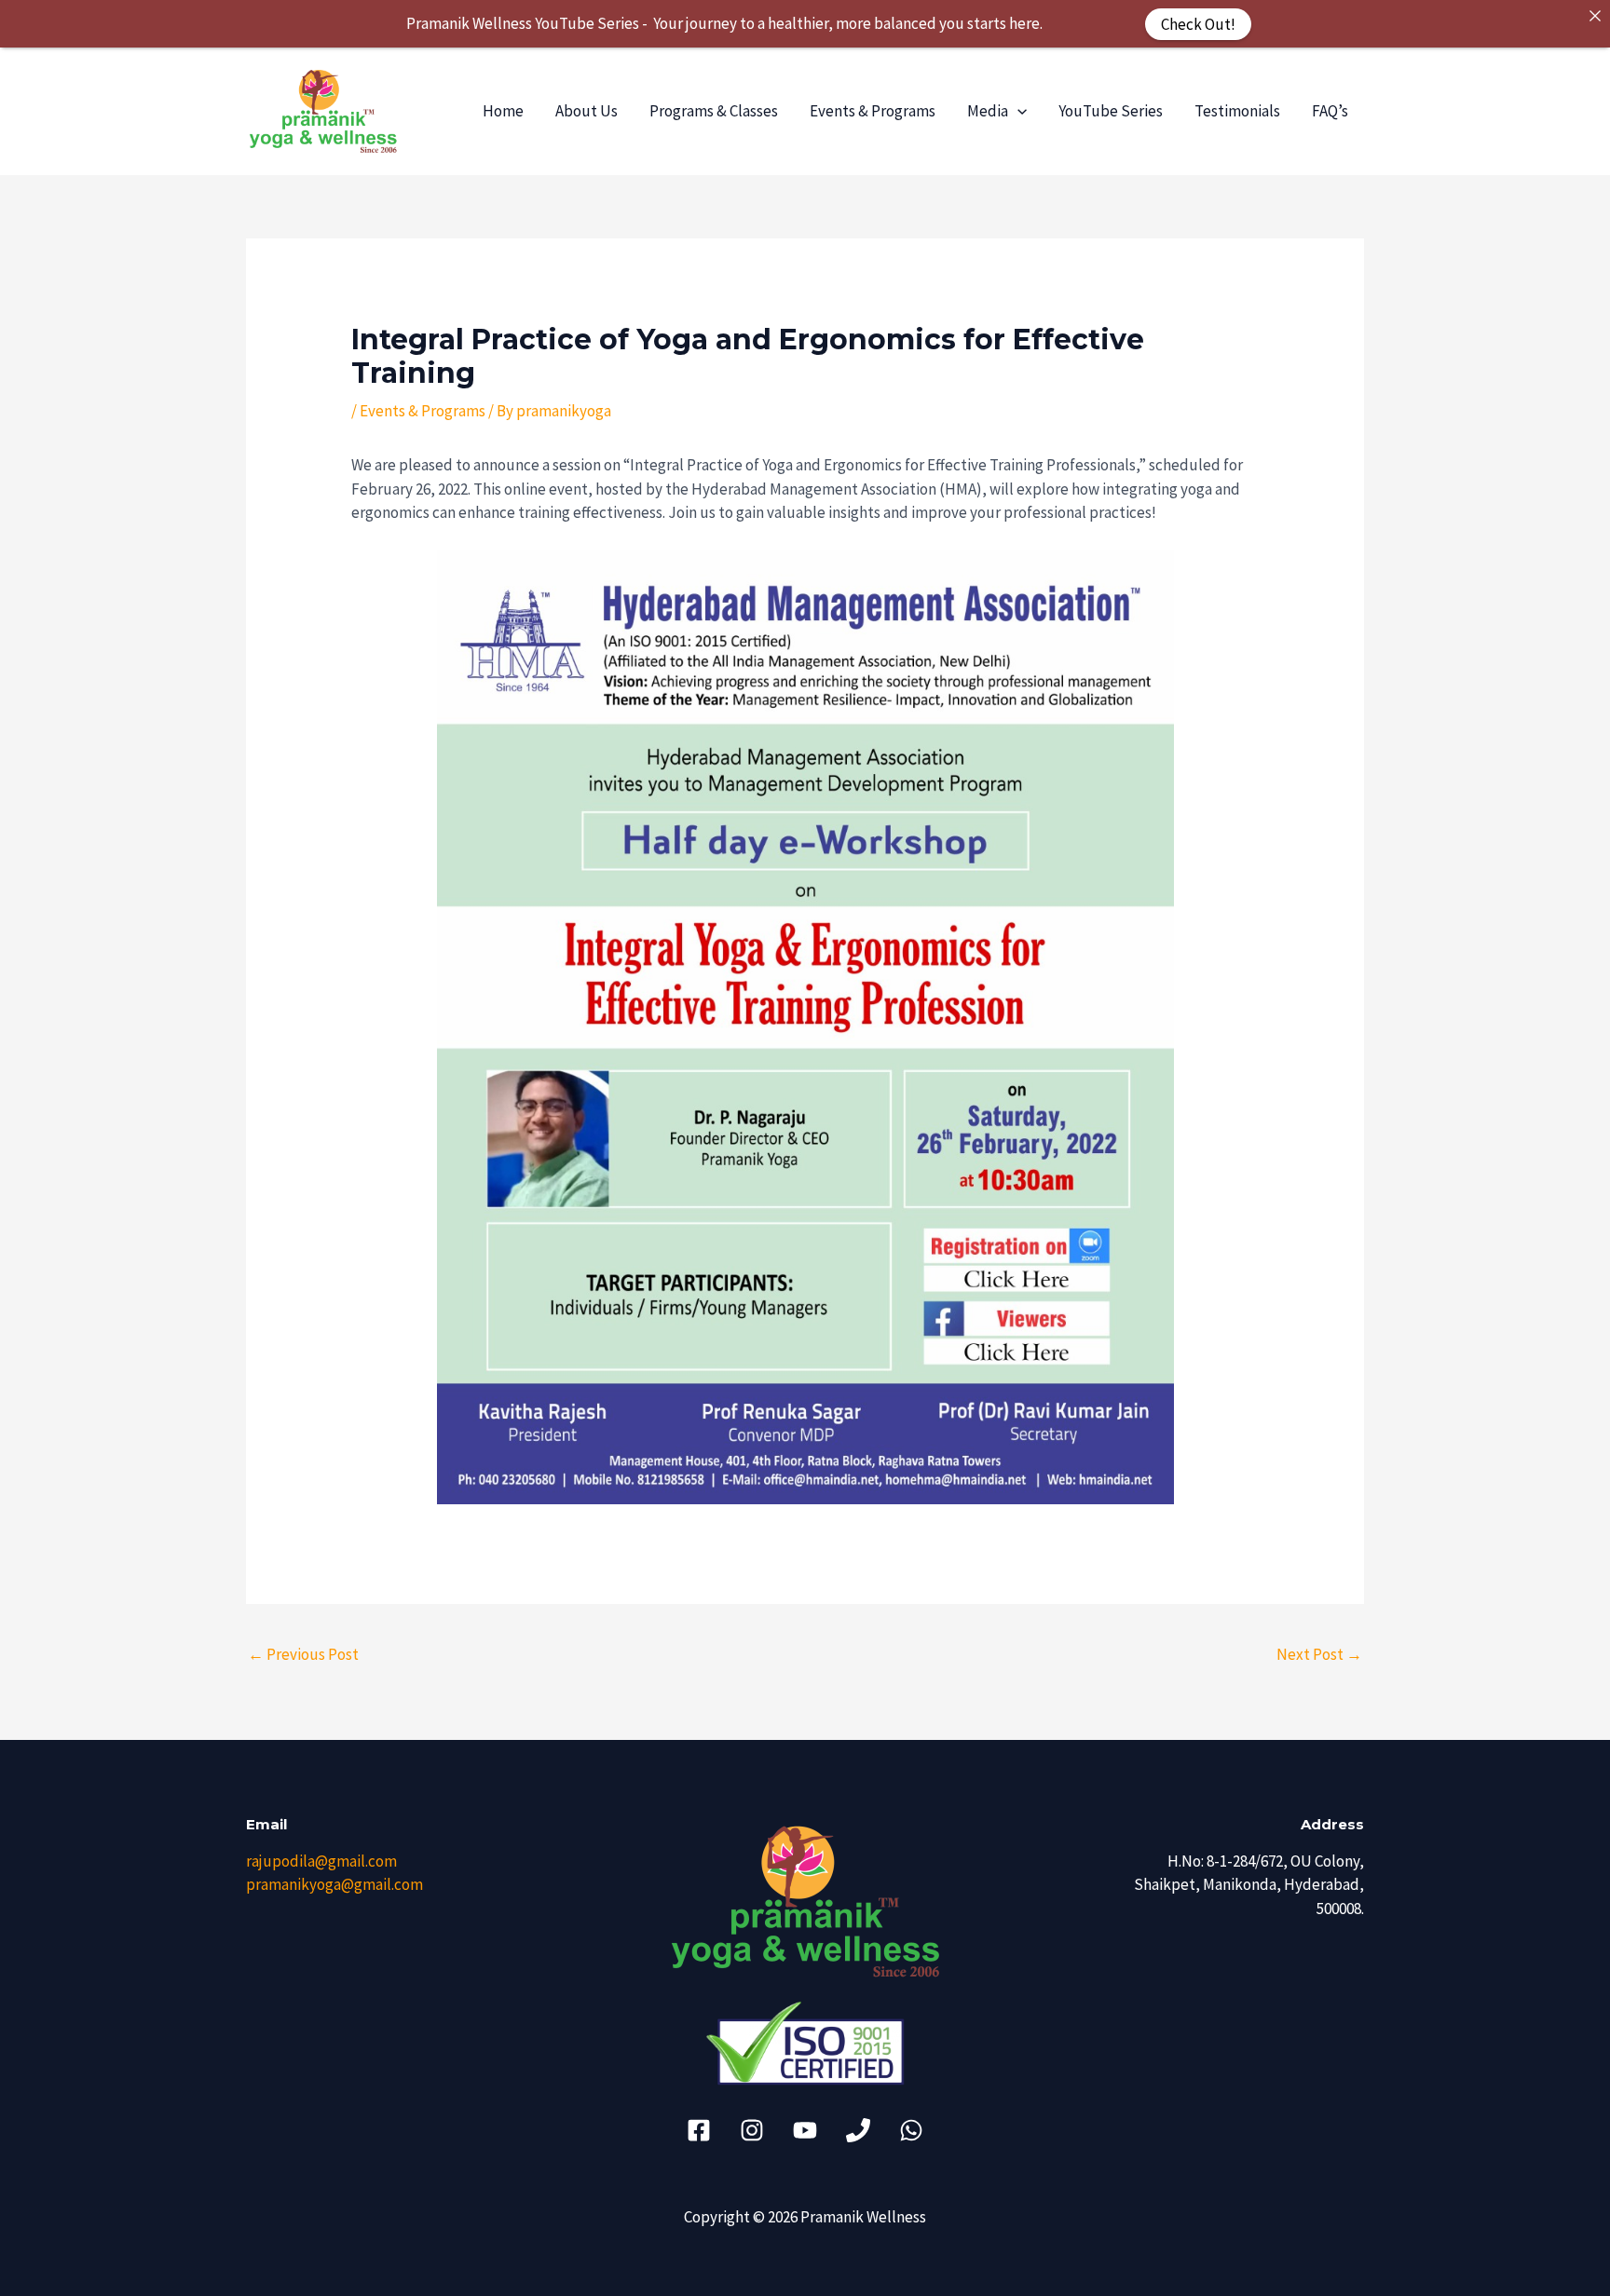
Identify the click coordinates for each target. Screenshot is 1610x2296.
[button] (1017, 111)
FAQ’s (1330, 111)
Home (503, 111)
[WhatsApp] (911, 2130)
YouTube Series (1111, 111)
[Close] (1595, 15)
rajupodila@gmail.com (321, 1861)
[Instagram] (752, 2130)
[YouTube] (805, 2130)
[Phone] (858, 2130)
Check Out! (1198, 23)
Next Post (1319, 1654)
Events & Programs (873, 111)
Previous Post (303, 1654)
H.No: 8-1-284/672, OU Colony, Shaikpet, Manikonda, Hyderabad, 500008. (1249, 1885)
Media (988, 111)
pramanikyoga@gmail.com (334, 1884)
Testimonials (1237, 111)
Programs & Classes (714, 111)
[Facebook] (699, 2130)
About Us (587, 111)
